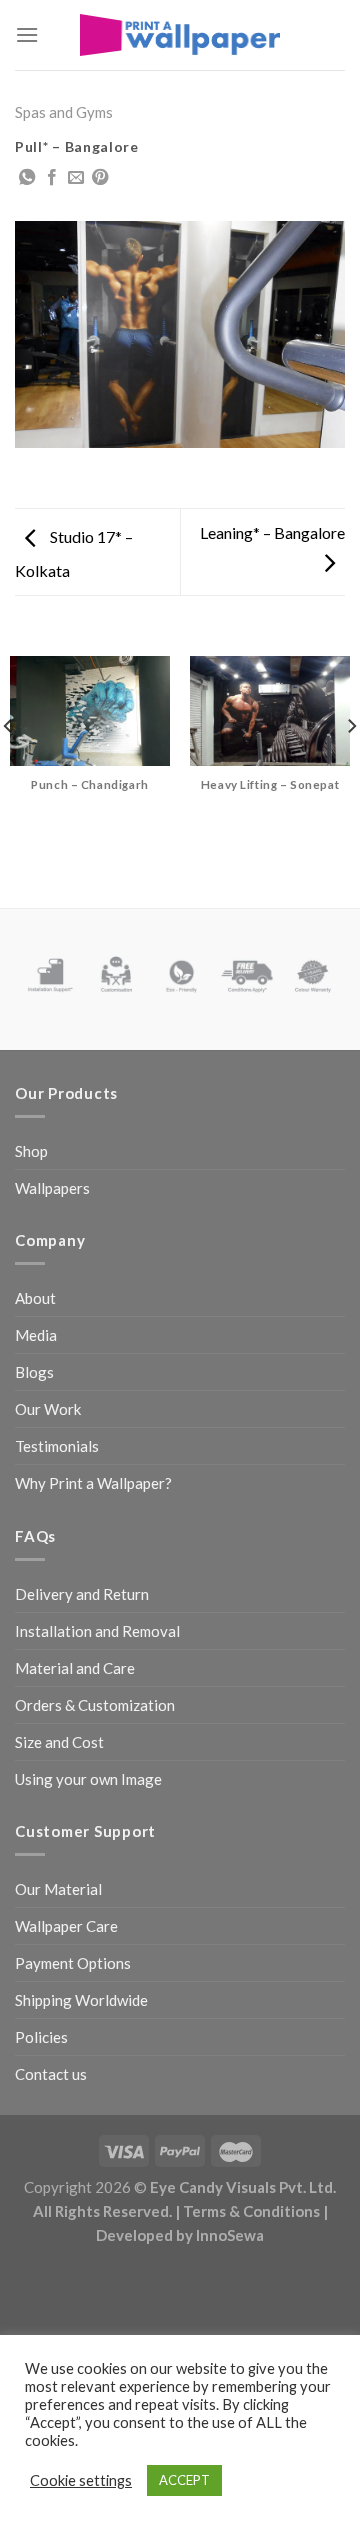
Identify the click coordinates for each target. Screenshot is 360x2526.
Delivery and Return (82, 1594)
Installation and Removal (97, 1631)
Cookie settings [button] (81, 2480)
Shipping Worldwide (81, 2000)
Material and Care (75, 1668)
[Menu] (27, 34)
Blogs (34, 1372)
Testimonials (57, 1446)
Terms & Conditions (251, 2211)
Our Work (48, 1409)
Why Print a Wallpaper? (93, 1483)
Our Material (58, 1889)
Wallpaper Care (66, 1926)
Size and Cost (59, 1742)
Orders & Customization (95, 1705)
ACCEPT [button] (184, 2480)
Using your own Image (88, 1779)
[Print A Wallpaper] (180, 34)
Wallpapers (52, 1188)
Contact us (51, 2074)
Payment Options (73, 1963)
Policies (41, 2037)
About (35, 1298)
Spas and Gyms (64, 112)
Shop (31, 1151)
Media (36, 1335)
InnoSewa (230, 2235)
